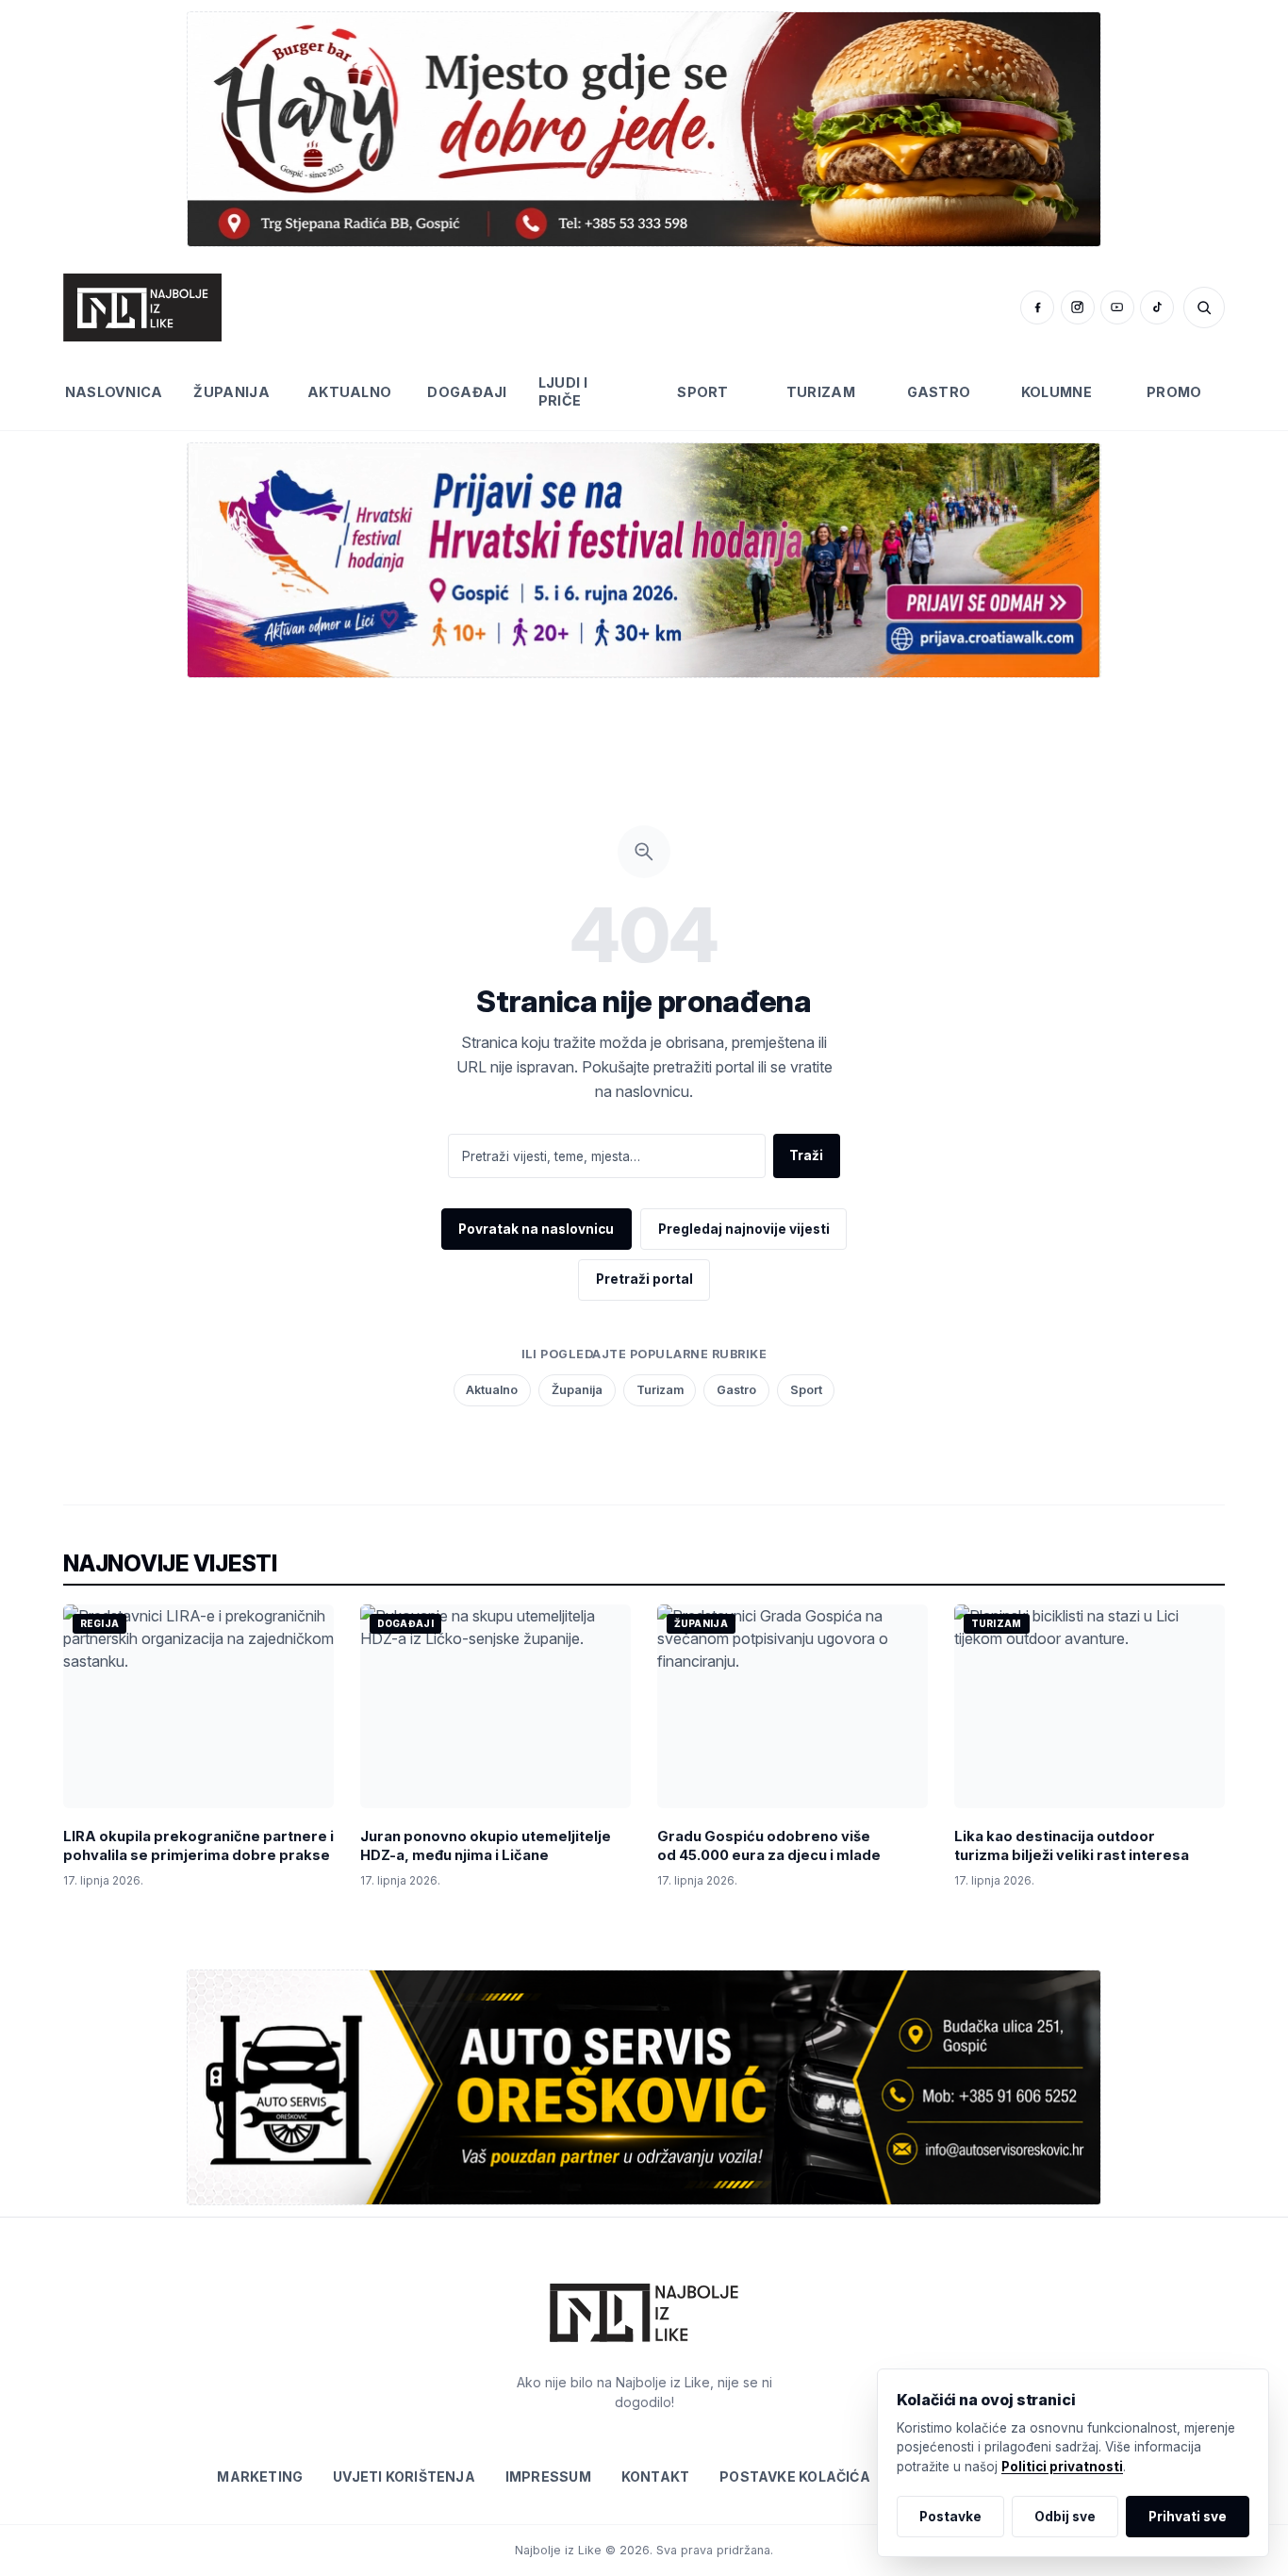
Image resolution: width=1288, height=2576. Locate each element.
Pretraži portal (644, 1279)
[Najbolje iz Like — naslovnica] (142, 307)
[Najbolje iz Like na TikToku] (1157, 307)
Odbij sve (1065, 2517)
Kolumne (1057, 392)
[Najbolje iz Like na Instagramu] (1078, 307)
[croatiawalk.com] (644, 560)
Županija (231, 392)
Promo (1174, 392)
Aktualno (349, 392)
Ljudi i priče (563, 391)
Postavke (950, 2517)
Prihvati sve (1188, 2517)
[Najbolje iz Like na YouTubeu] (1117, 307)
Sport (702, 392)
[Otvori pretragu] (1204, 307)
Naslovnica (114, 392)
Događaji (467, 392)
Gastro (939, 392)
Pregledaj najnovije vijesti (744, 1229)
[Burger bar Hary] (644, 129)
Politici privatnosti (1062, 2467)
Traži (806, 1155)
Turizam (821, 392)
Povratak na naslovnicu (536, 1229)
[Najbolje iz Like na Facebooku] (1037, 307)
